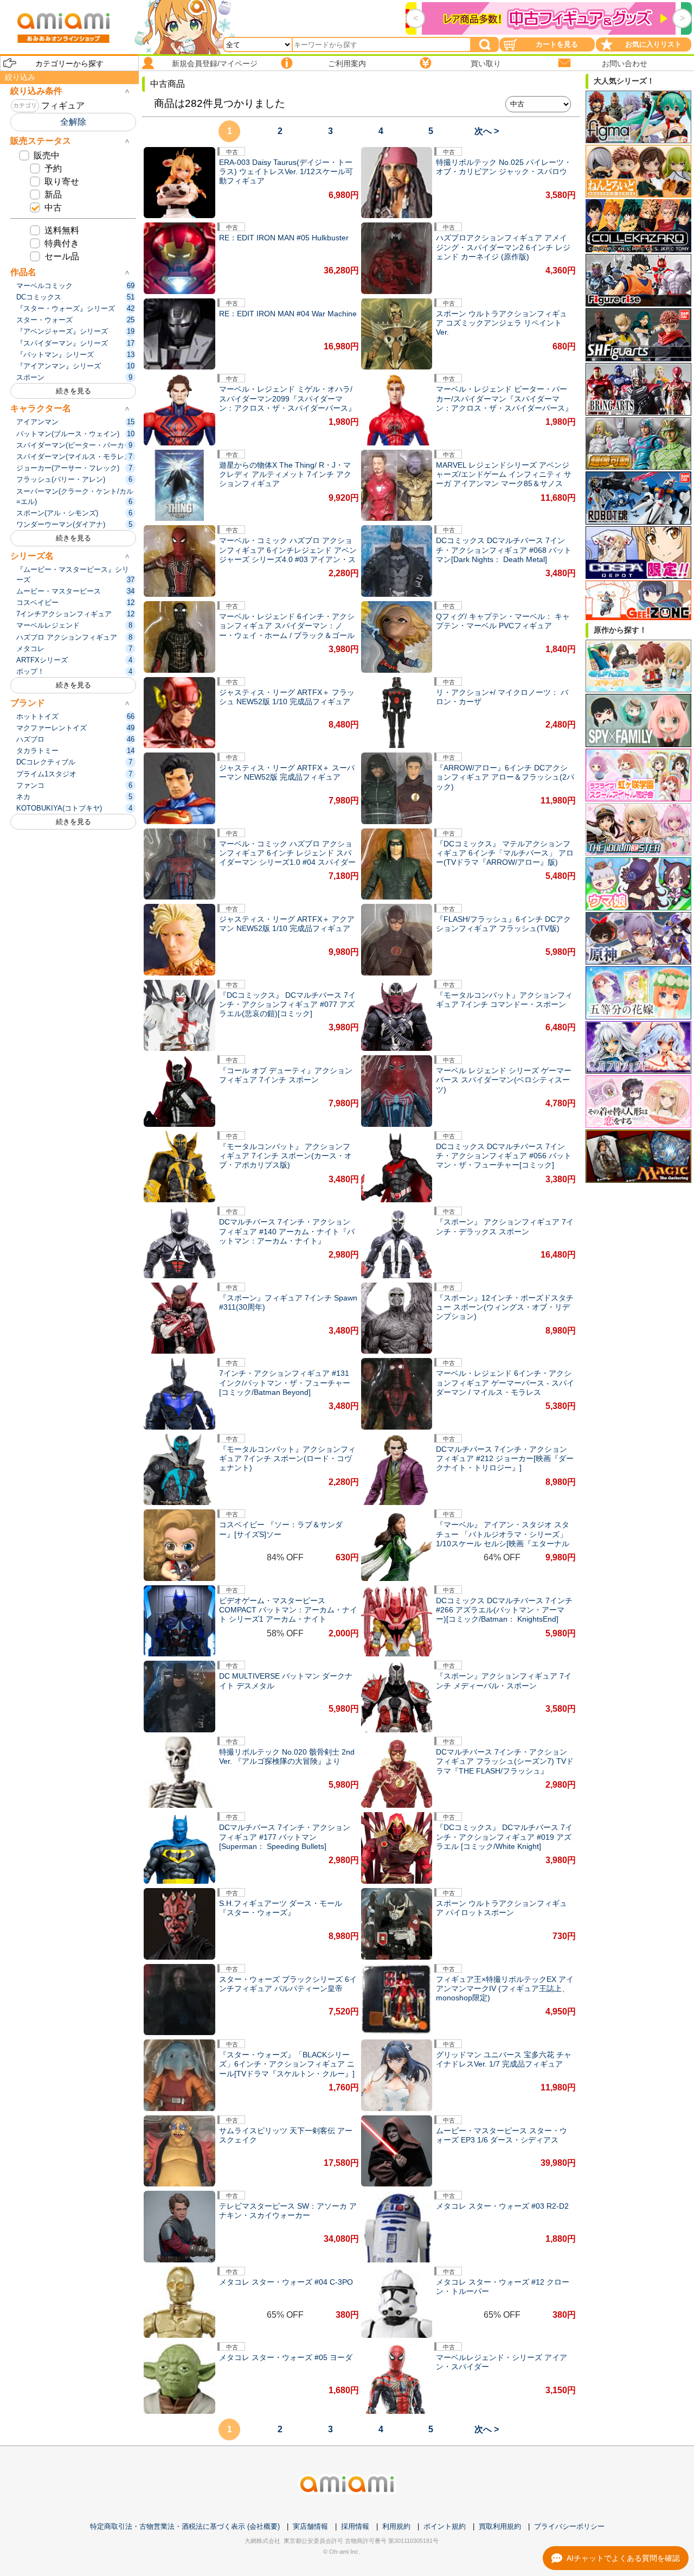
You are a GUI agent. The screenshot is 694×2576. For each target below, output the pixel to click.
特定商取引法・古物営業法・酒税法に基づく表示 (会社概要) (185, 2526)
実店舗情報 (310, 2526)
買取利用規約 (500, 2526)
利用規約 (396, 2526)
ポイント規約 (445, 2526)
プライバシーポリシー (569, 2526)
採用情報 (355, 2526)
